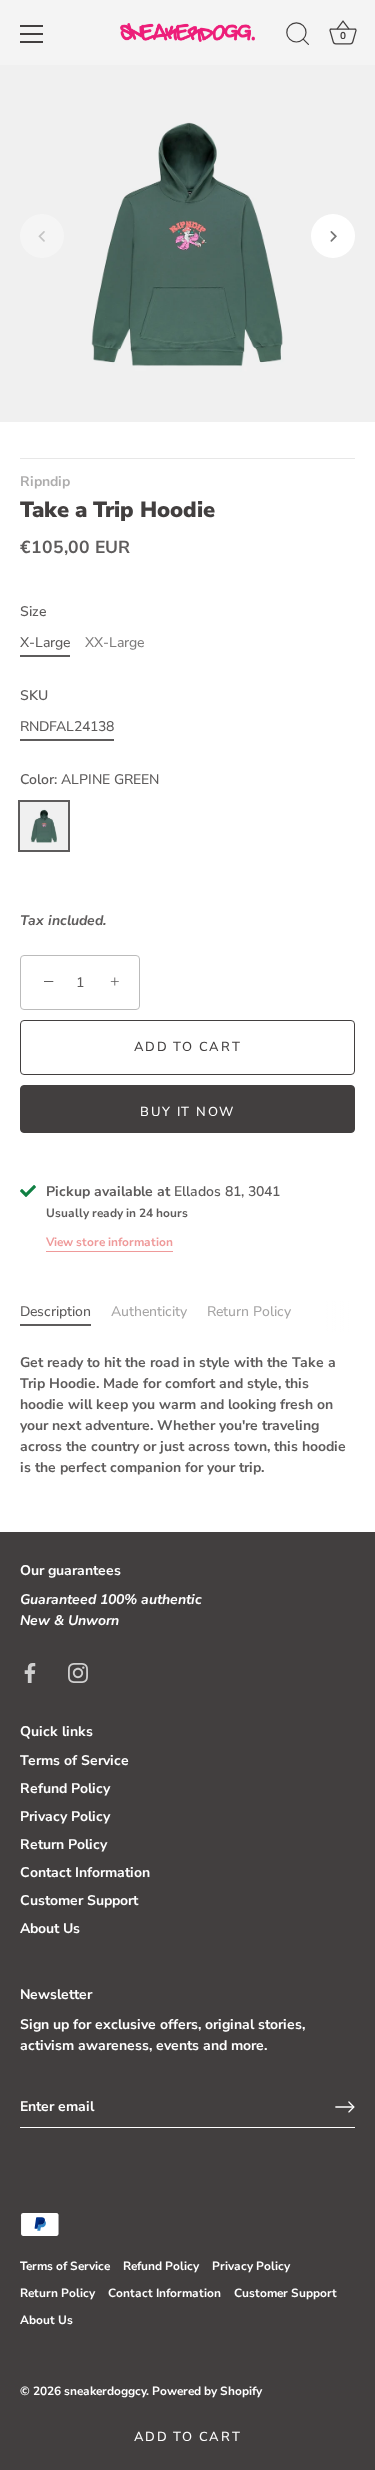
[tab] (65, 1311)
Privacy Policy (65, 1816)
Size (33, 612)
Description (55, 1311)
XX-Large (114, 643)
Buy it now (187, 1112)
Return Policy (249, 1311)
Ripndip (45, 481)
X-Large (45, 643)
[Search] (298, 37)
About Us (50, 1928)
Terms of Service (74, 1760)
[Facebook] (30, 1671)
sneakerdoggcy (105, 2391)
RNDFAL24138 (67, 727)
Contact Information (85, 1872)
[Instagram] (78, 1671)
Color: (89, 780)
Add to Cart (188, 2437)
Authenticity (149, 1311)
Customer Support (79, 1900)
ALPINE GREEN (44, 826)
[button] (42, 236)
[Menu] (32, 34)
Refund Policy (65, 1788)
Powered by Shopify (207, 2391)
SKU (34, 696)
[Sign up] (345, 2107)
